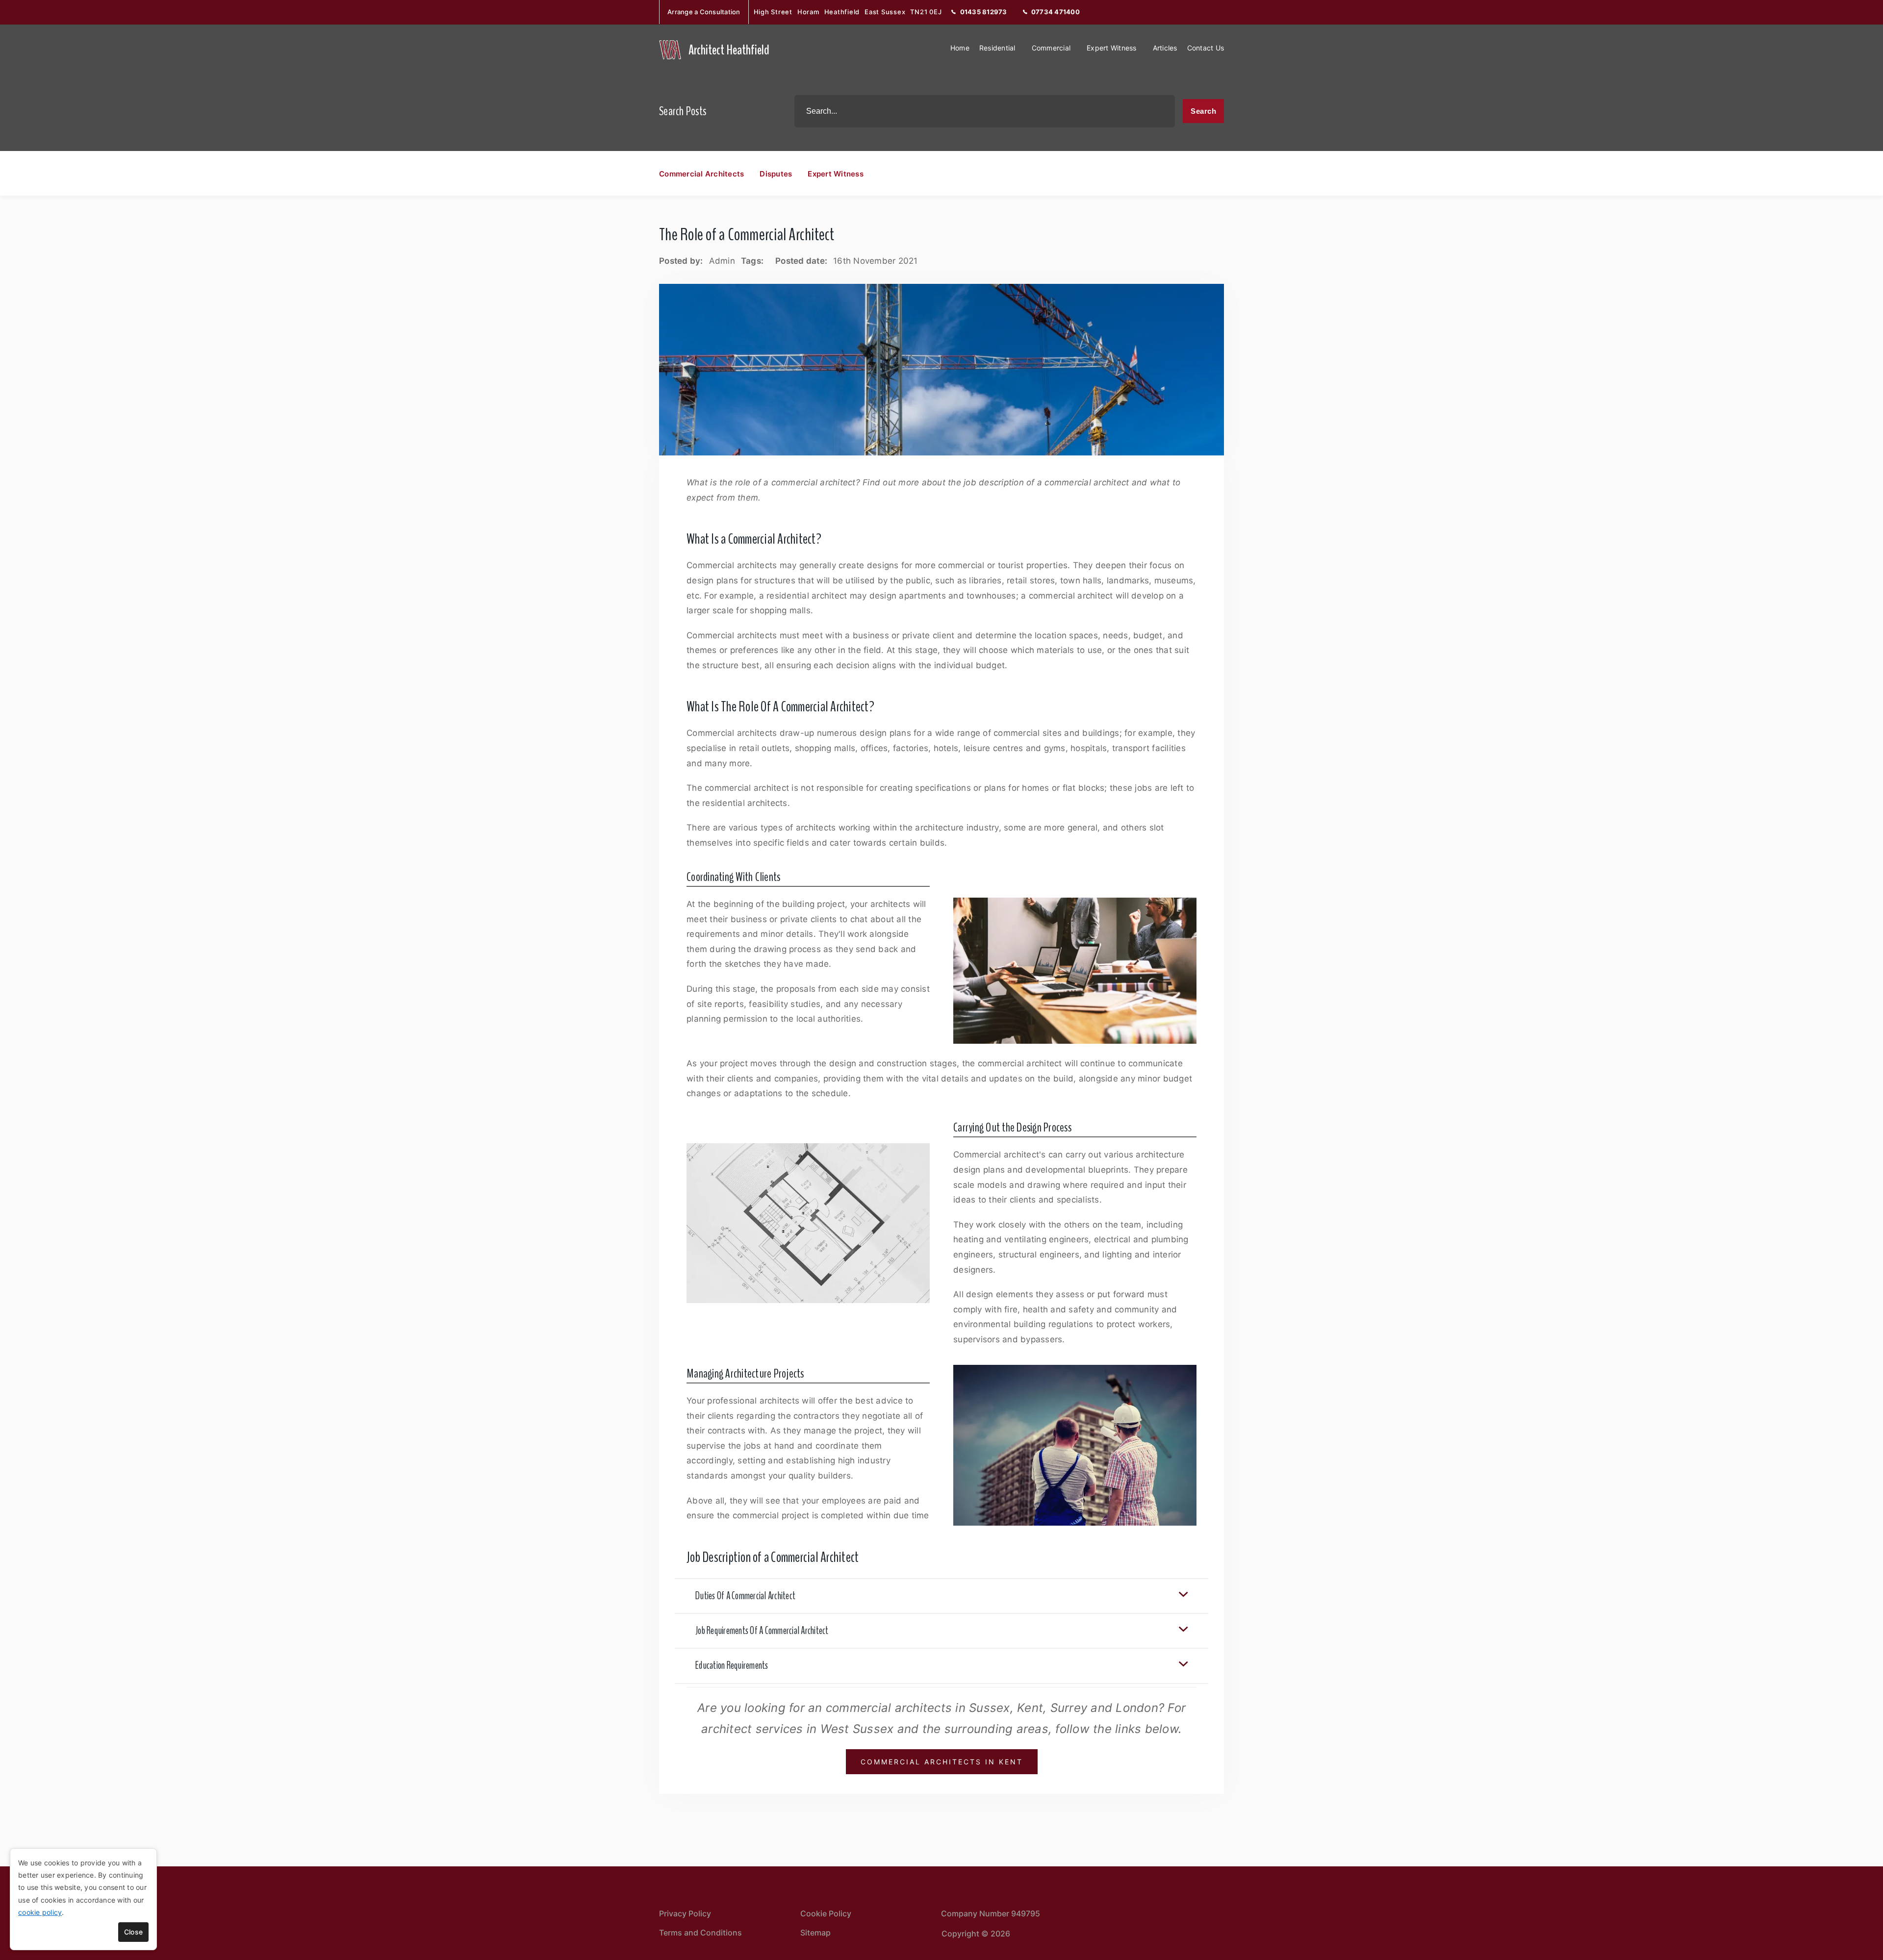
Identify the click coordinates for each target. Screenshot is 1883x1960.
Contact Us (1206, 48)
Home (960, 48)
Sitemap (815, 1933)
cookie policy (40, 1912)
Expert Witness (1112, 48)
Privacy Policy (685, 1913)
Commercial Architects (701, 174)
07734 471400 (1056, 12)
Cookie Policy (826, 1913)
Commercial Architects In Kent (942, 1762)
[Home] (670, 50)
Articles (1165, 48)
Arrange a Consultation (704, 12)
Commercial (1051, 48)
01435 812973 (983, 12)
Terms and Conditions (700, 1933)
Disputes (776, 174)
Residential (997, 48)
